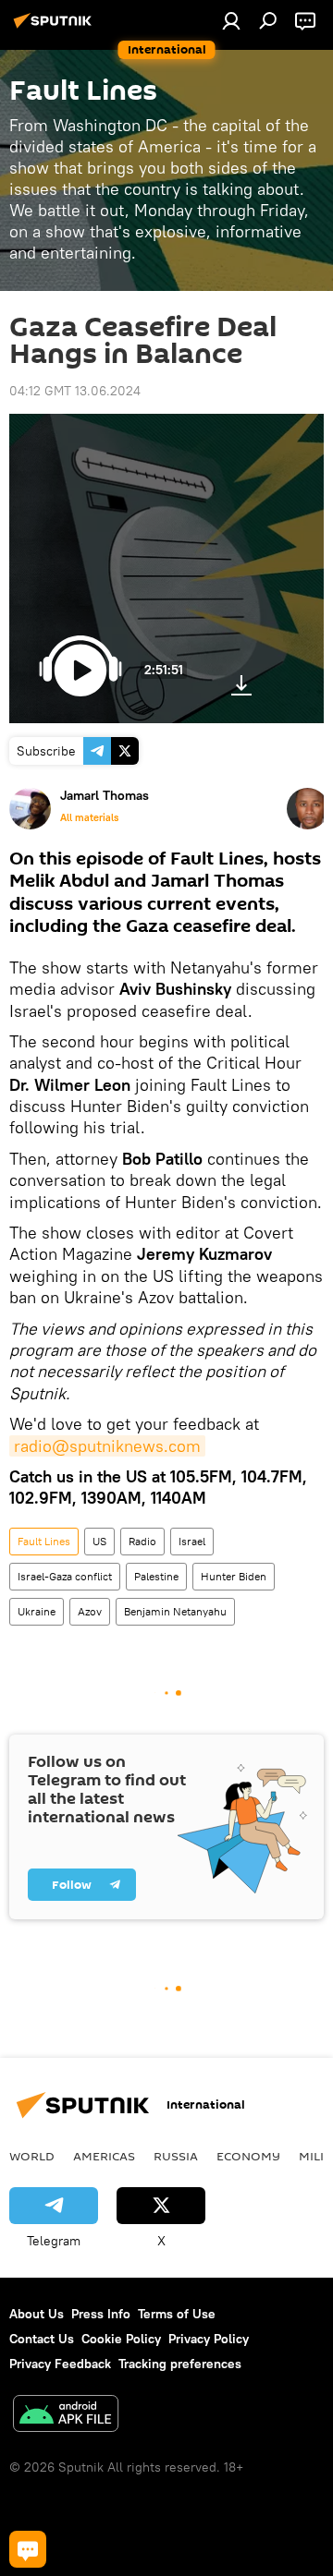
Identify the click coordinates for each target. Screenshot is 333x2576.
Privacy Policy (209, 2339)
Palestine (156, 1576)
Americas (104, 2156)
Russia (176, 2156)
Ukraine (37, 1611)
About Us (37, 2314)
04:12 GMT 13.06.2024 (75, 391)
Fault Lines (44, 1541)
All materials (89, 817)
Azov (90, 1611)
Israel (192, 1541)
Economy (248, 2156)
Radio (142, 1541)
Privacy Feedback (60, 2364)
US (99, 1541)
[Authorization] (231, 20)
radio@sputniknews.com (107, 1446)
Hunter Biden (234, 1576)
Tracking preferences (180, 2364)
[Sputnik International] (55, 28)
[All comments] (28, 2549)
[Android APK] (66, 2416)
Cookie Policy (121, 2339)
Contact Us (42, 2339)
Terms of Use (177, 2314)
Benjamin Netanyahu (175, 1611)
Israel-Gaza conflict (65, 1576)
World (32, 2156)
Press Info (101, 2314)
